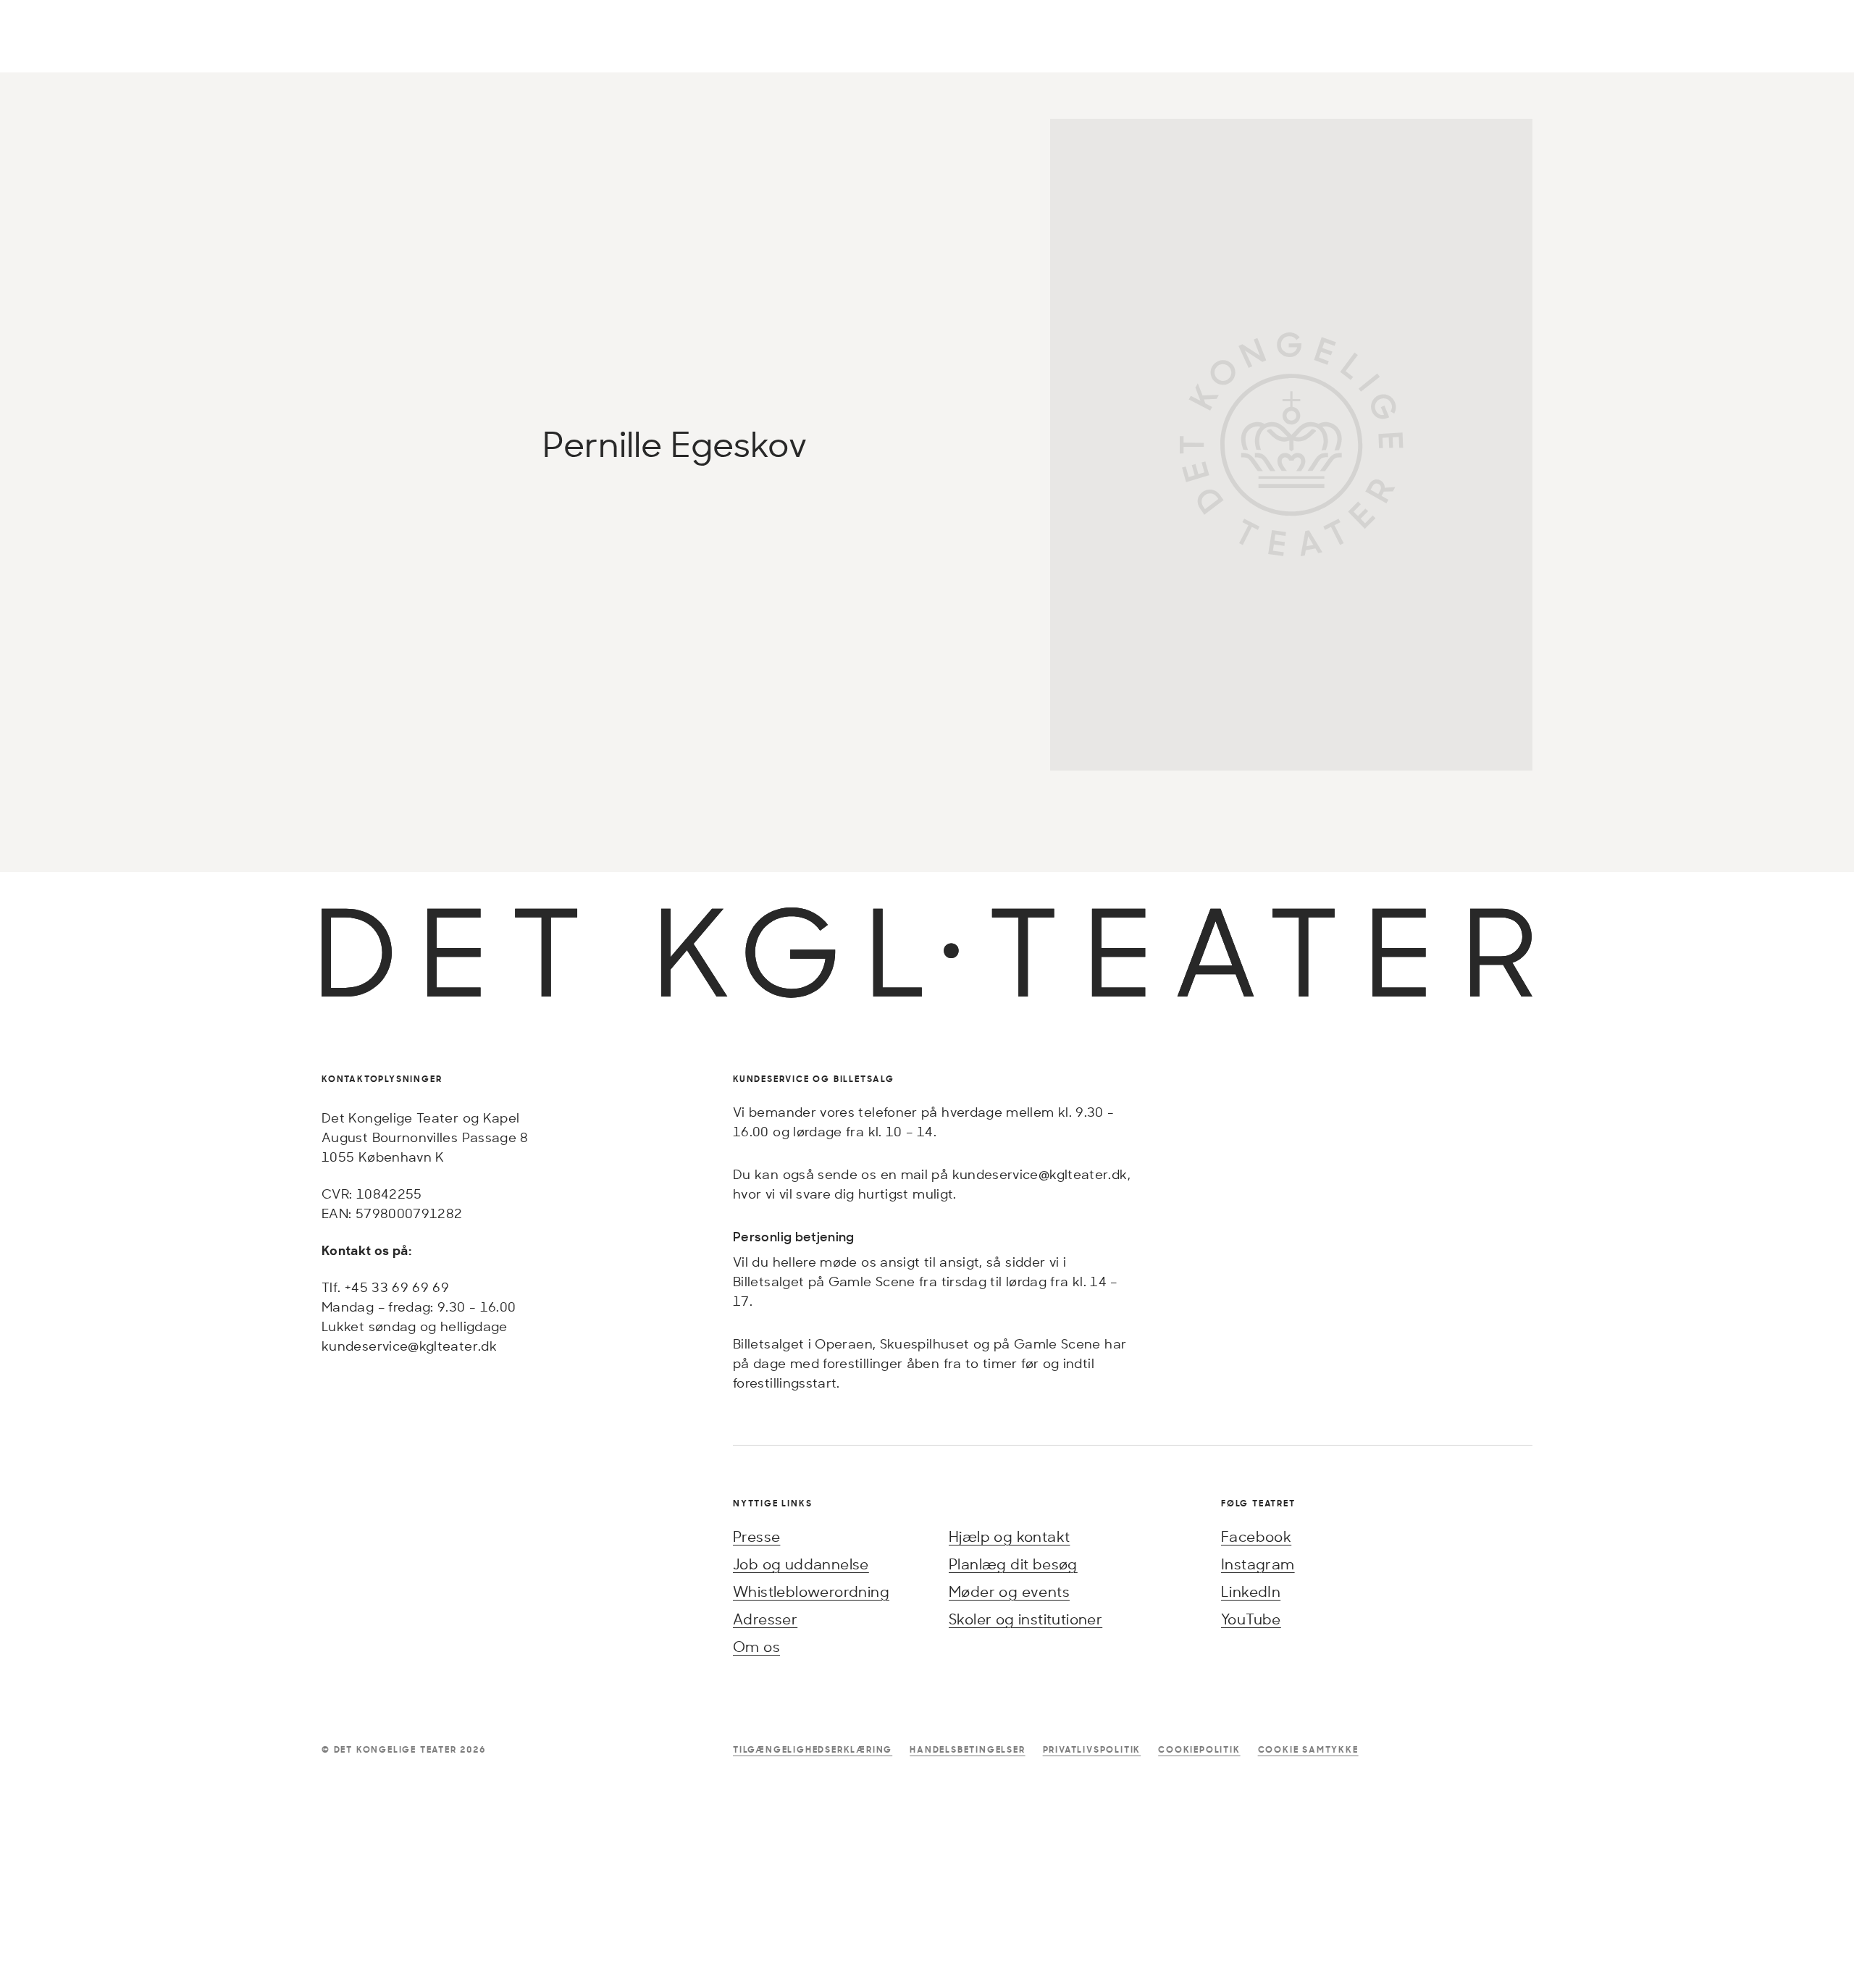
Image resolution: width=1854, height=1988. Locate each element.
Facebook (1256, 1536)
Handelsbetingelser (967, 1749)
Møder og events (1009, 1591)
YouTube (1251, 1619)
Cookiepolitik (1199, 1749)
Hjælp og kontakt (1009, 1536)
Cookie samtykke (1308, 1749)
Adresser (765, 1619)
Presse (756, 1536)
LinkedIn (1251, 1591)
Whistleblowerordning (811, 1591)
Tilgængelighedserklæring (813, 1749)
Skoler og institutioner (1025, 1619)
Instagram (1258, 1564)
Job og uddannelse (801, 1564)
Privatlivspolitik (1092, 1749)
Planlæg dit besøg (1013, 1564)
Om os (756, 1647)
